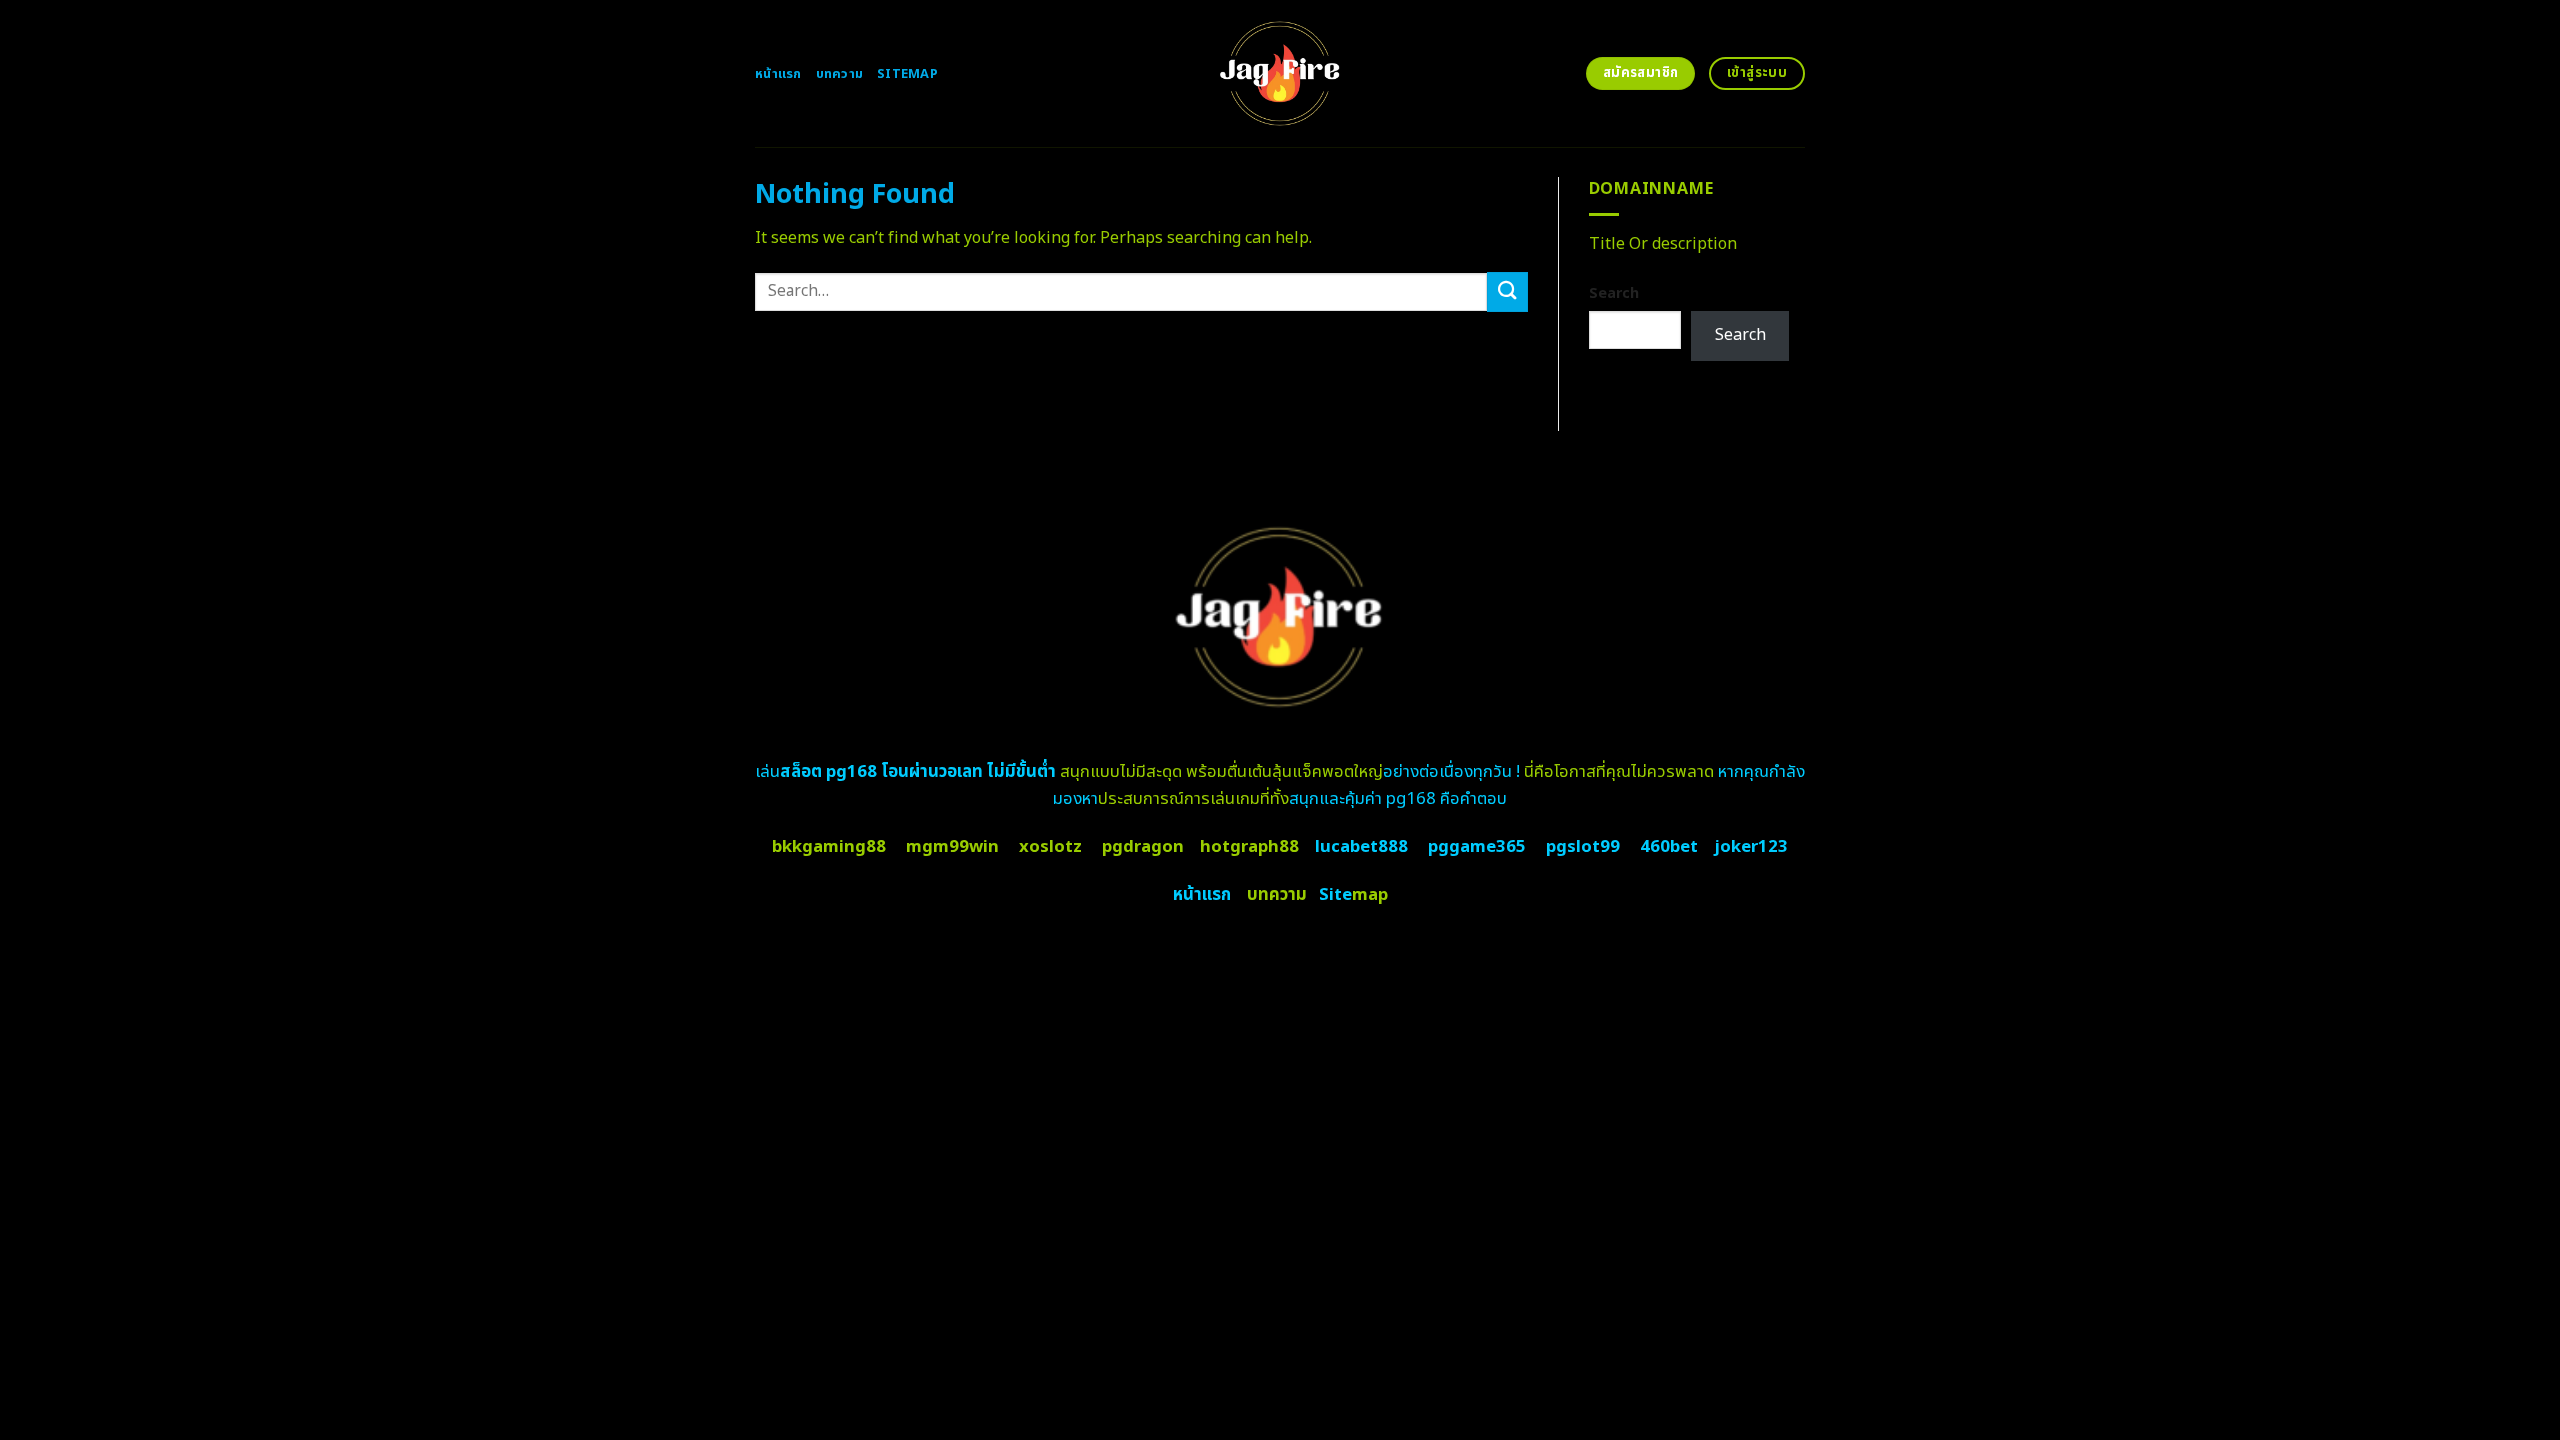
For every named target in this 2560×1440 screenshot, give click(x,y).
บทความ (840, 74)
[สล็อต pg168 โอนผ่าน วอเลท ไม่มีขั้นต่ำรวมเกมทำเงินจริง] (1280, 73)
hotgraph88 (1249, 847)
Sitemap (907, 74)
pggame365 (1477, 847)
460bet (1669, 847)
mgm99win (952, 847)
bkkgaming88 (829, 847)
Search (1614, 293)
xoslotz (1050, 847)
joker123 (1751, 847)
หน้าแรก (778, 74)
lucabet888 (1361, 847)
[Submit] (1507, 291)
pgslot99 (1583, 847)
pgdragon (1143, 847)
